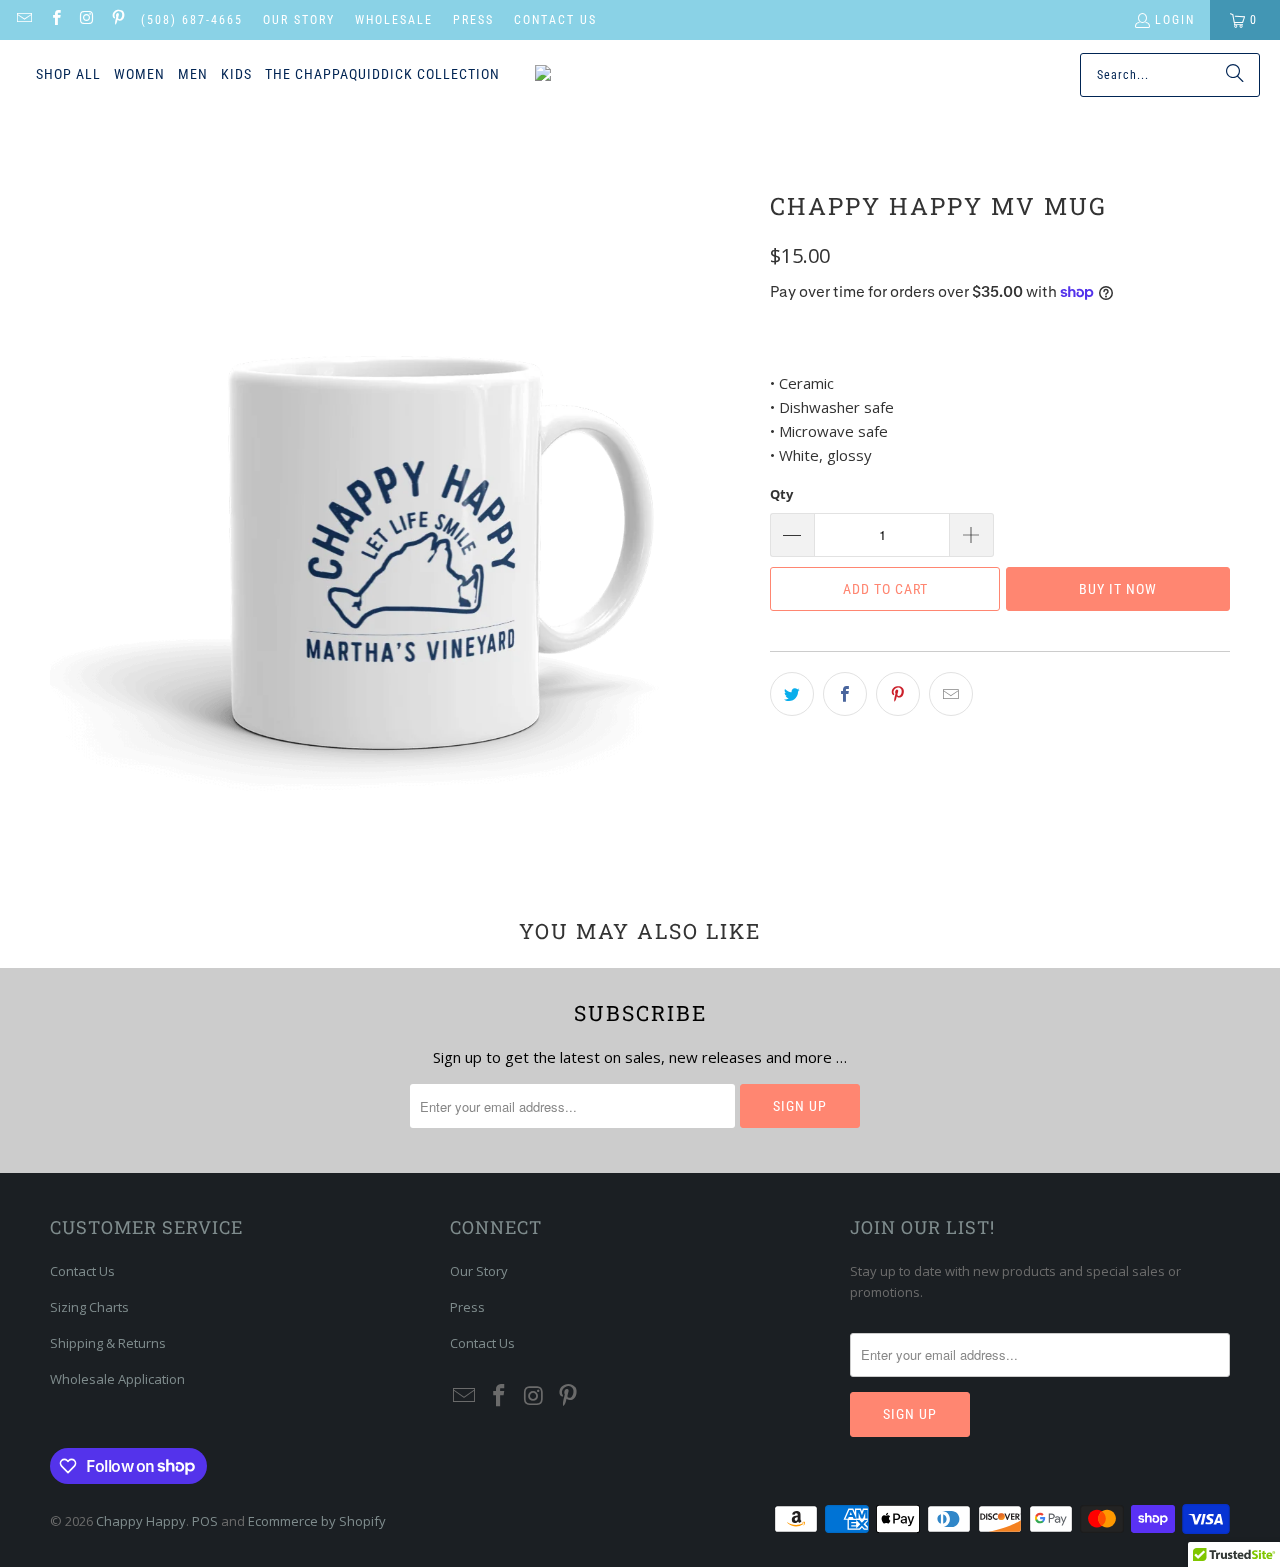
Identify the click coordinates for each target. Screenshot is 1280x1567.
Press (473, 20)
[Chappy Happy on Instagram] (86, 20)
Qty (781, 494)
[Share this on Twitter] (792, 694)
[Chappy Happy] (622, 75)
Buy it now (1118, 589)
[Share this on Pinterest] (898, 694)
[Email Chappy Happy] (23, 20)
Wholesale (394, 20)
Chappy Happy (141, 1521)
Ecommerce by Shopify (317, 1521)
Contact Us (555, 20)
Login (1175, 20)
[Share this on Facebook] (845, 694)
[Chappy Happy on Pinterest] (117, 20)
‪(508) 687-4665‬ (192, 20)
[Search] (1235, 75)
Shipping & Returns (108, 1343)
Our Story (299, 20)
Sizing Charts (89, 1307)
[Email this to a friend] (951, 694)
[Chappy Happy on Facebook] (54, 20)
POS (205, 1521)
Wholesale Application (117, 1379)
